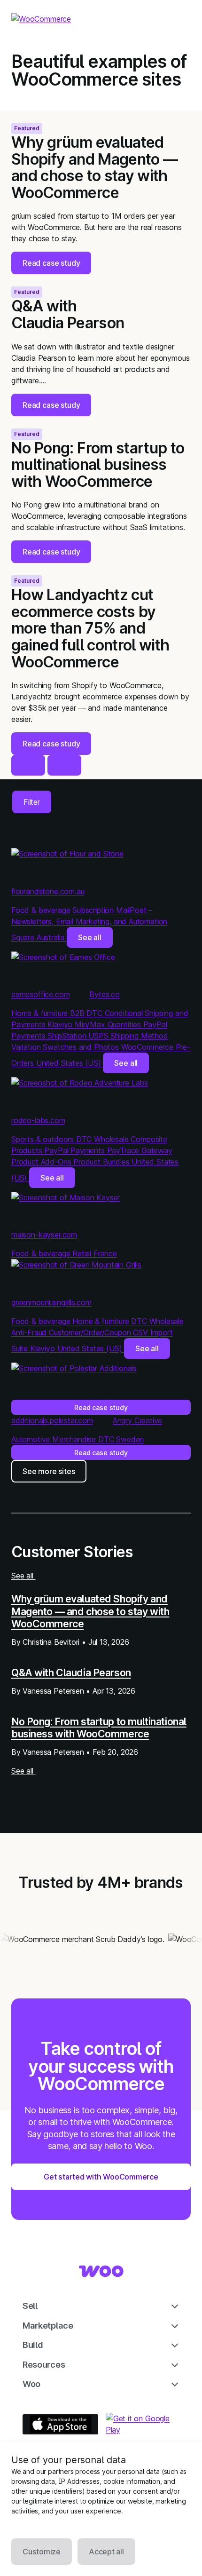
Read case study (101, 1407)
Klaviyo (61, 1024)
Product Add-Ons (42, 1162)
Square (24, 937)
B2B (78, 1013)
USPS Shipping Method (128, 1036)
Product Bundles (102, 1162)
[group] (101, 192)
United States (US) (70, 1063)
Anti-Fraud (30, 1332)
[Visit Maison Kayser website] (66, 1197)
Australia (52, 937)
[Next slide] (64, 765)
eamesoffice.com (40, 994)
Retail (83, 1253)
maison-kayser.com (44, 1235)
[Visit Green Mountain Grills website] (76, 1265)
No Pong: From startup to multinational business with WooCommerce (99, 1728)
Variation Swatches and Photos (66, 1047)
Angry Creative (138, 1420)
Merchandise (75, 1439)
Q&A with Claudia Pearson (71, 1672)
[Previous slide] (28, 765)
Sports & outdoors (44, 1139)
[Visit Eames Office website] (63, 957)
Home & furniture (41, 1013)
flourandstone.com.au (48, 891)
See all (90, 937)
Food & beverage (42, 910)
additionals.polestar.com (52, 1420)
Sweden (130, 1439)
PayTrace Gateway (140, 1150)
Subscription (94, 910)
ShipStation (68, 1036)
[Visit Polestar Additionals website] (74, 1368)
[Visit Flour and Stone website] (67, 854)
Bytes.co (105, 994)
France (105, 1253)
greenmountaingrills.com (51, 1302)
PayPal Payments (75, 1150)
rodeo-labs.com (38, 1120)
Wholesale (112, 1139)
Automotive (32, 1439)
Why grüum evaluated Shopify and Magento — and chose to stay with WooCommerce (90, 1611)
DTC (95, 1013)
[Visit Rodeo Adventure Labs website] (80, 1083)
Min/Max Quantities (109, 1024)
